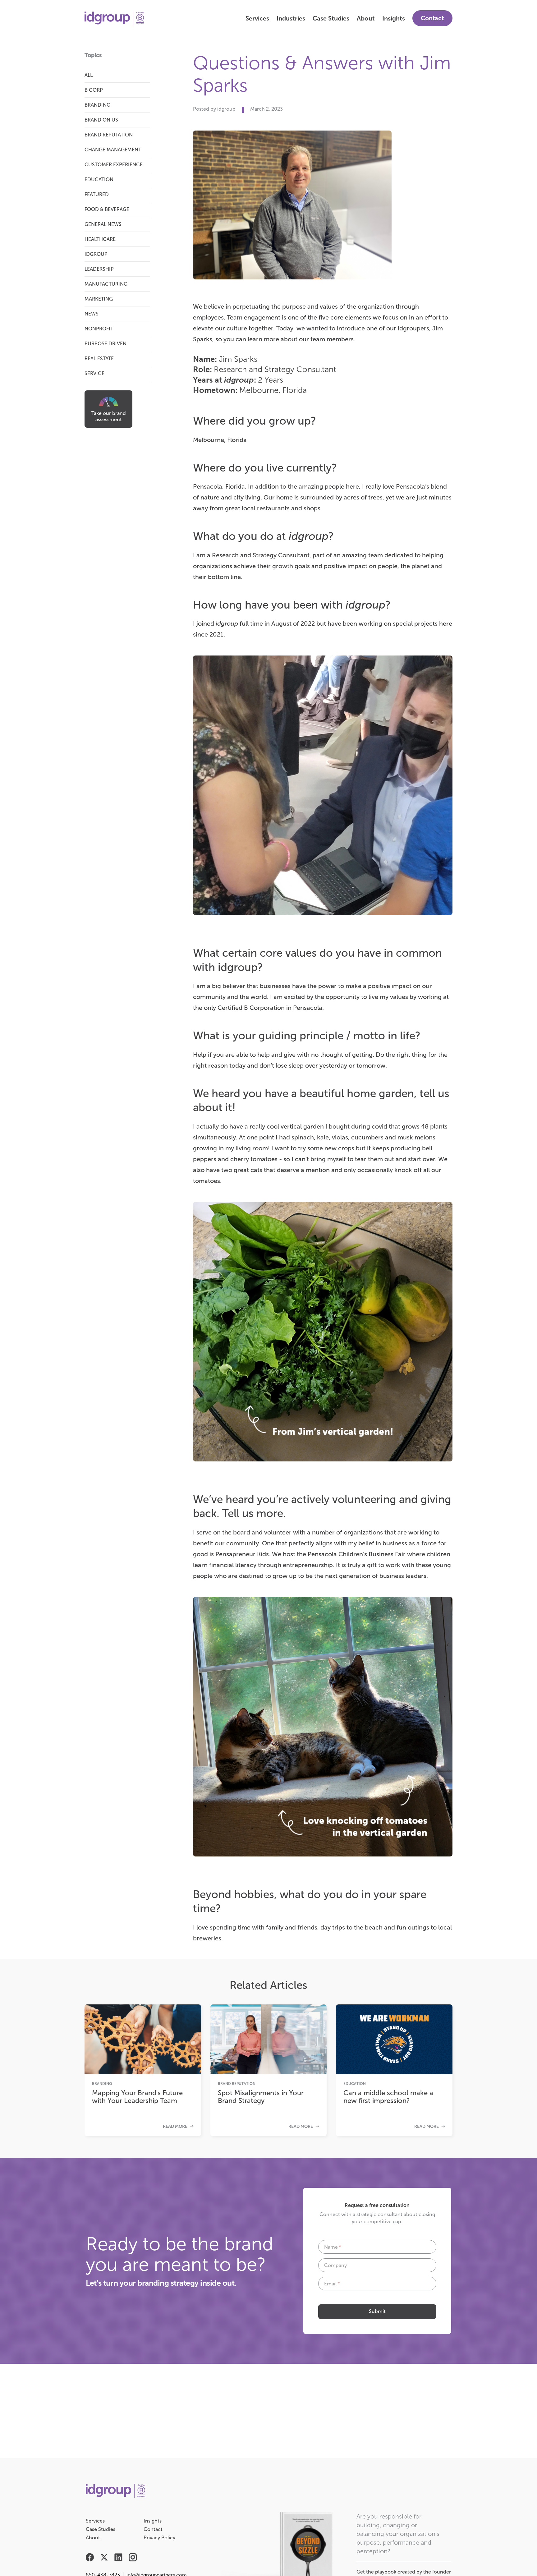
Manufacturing (106, 284)
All (89, 75)
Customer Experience (114, 165)
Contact (432, 18)
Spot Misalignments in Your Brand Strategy (261, 2097)
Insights (394, 18)
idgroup (96, 254)
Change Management (113, 150)
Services (257, 18)
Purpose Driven (106, 344)
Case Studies (331, 18)
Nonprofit (99, 329)
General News (103, 224)
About (366, 18)
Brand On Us (101, 120)
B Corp (94, 90)
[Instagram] (133, 2559)
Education (99, 179)
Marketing (99, 299)
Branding (97, 105)
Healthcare (100, 239)
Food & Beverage (107, 209)
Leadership (99, 269)
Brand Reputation (109, 135)
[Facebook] (90, 2559)
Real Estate (99, 359)
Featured (97, 194)
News (92, 314)
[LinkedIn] (118, 2559)
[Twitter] (104, 2559)
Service (94, 373)
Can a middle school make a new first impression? (388, 2097)
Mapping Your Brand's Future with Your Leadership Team (137, 2097)
